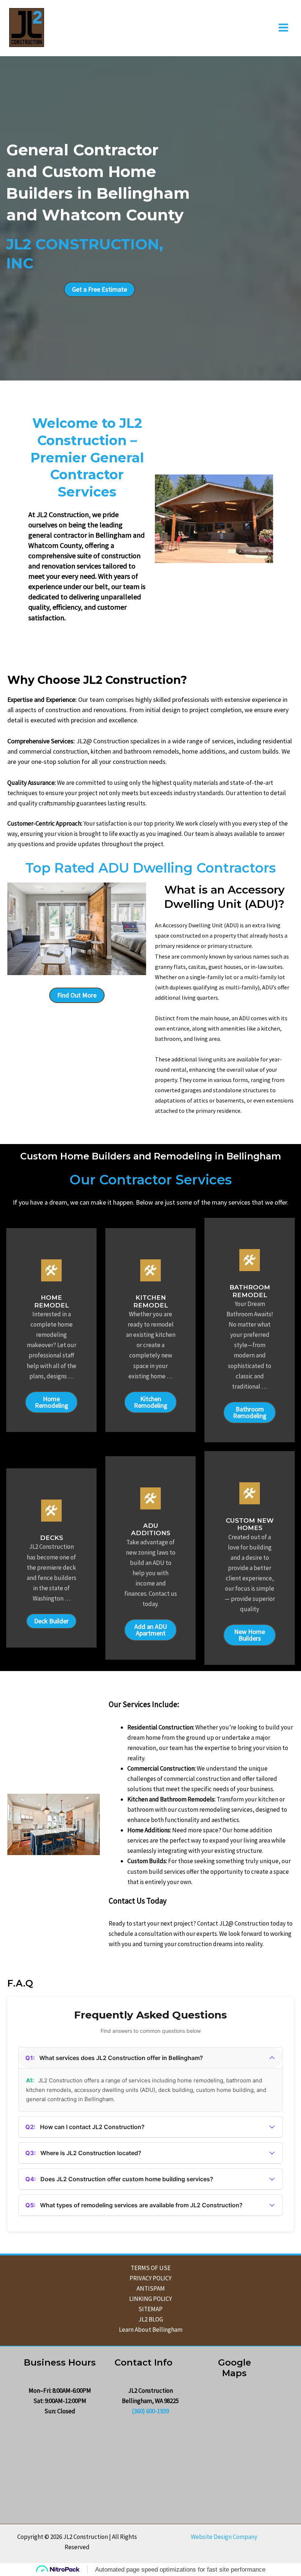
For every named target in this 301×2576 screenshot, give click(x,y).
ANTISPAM (151, 2288)
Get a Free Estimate (99, 289)
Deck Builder (51, 1621)
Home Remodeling (52, 1402)
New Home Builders (250, 1635)
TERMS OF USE (151, 2268)
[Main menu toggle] (284, 28)
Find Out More (77, 995)
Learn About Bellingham (151, 2330)
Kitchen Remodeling (151, 1402)
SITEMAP (150, 2309)
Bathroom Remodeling (250, 1412)
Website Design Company (224, 2537)
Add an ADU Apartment (151, 1630)
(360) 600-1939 (150, 2411)
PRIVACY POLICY (150, 2278)
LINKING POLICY (150, 2299)
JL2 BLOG (151, 2319)
